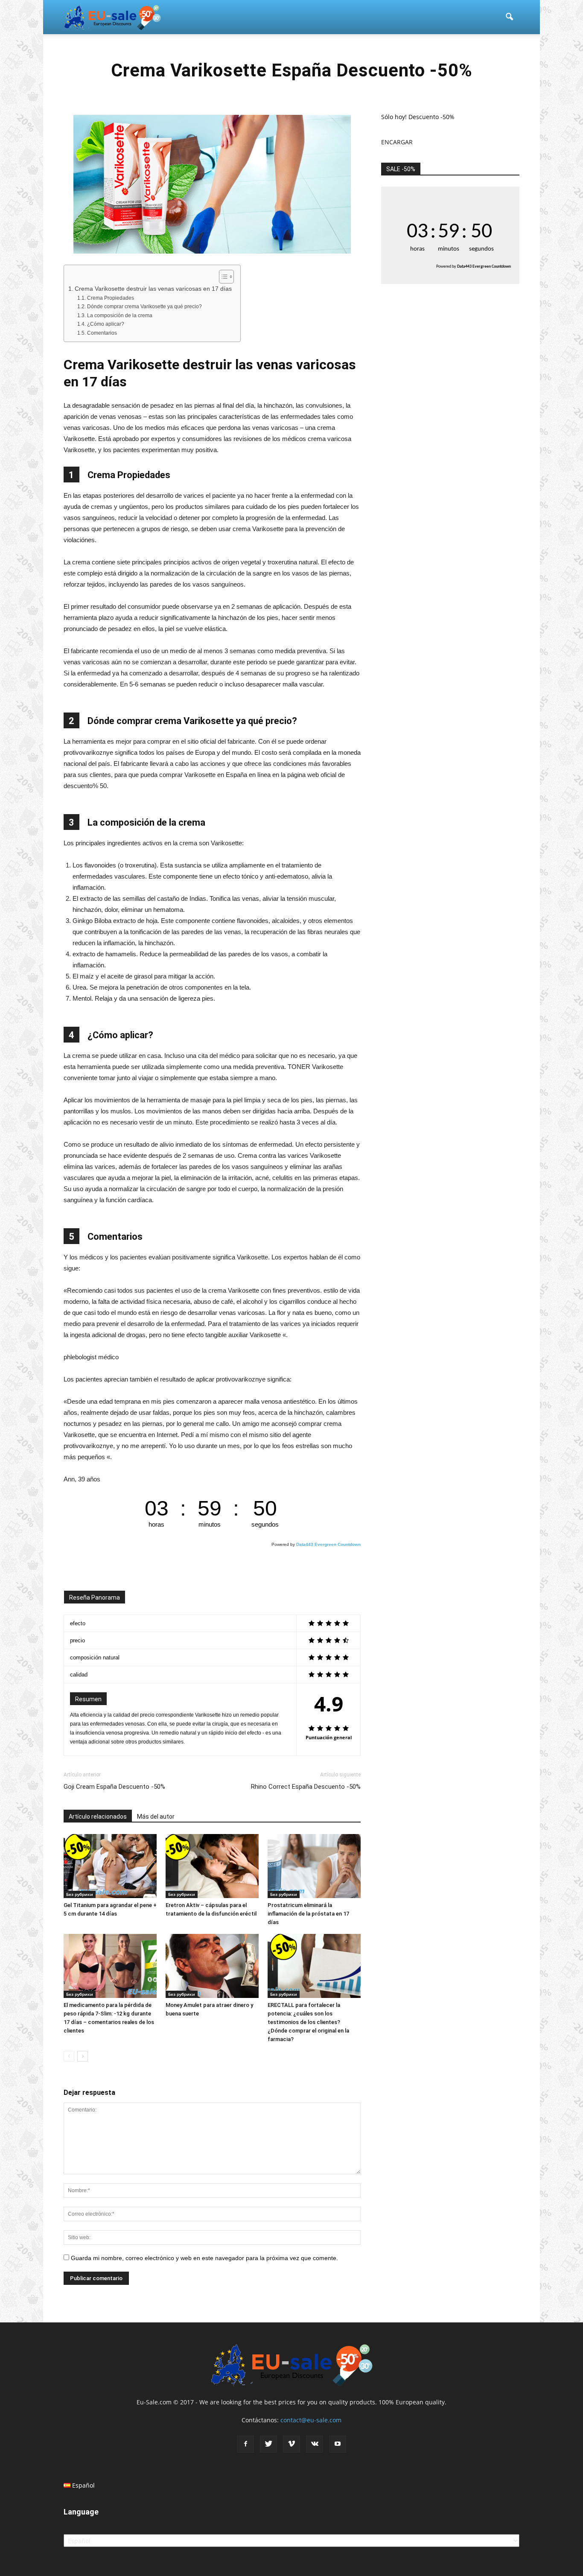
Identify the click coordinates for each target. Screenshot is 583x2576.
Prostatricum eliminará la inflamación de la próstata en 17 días (308, 1914)
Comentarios (102, 333)
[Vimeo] (291, 2444)
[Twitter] (268, 2444)
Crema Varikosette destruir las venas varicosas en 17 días (153, 289)
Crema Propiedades (110, 298)
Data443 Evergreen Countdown (328, 1544)
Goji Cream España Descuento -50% (114, 1787)
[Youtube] (338, 2444)
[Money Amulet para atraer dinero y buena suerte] (212, 1966)
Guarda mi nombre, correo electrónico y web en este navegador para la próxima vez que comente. (204, 2258)
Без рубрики (80, 1894)
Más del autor (156, 1817)
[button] (509, 17)
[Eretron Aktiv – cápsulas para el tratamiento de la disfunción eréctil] (212, 1866)
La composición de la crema (120, 315)
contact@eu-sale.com (311, 2420)
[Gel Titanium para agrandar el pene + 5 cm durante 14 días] (110, 1866)
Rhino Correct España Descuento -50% (306, 1787)
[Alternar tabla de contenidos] (222, 277)
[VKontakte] (315, 2444)
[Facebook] (245, 2444)
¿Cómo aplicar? (105, 324)
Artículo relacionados (98, 1817)
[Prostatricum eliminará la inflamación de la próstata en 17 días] (314, 1866)
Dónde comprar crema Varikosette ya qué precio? (144, 307)
